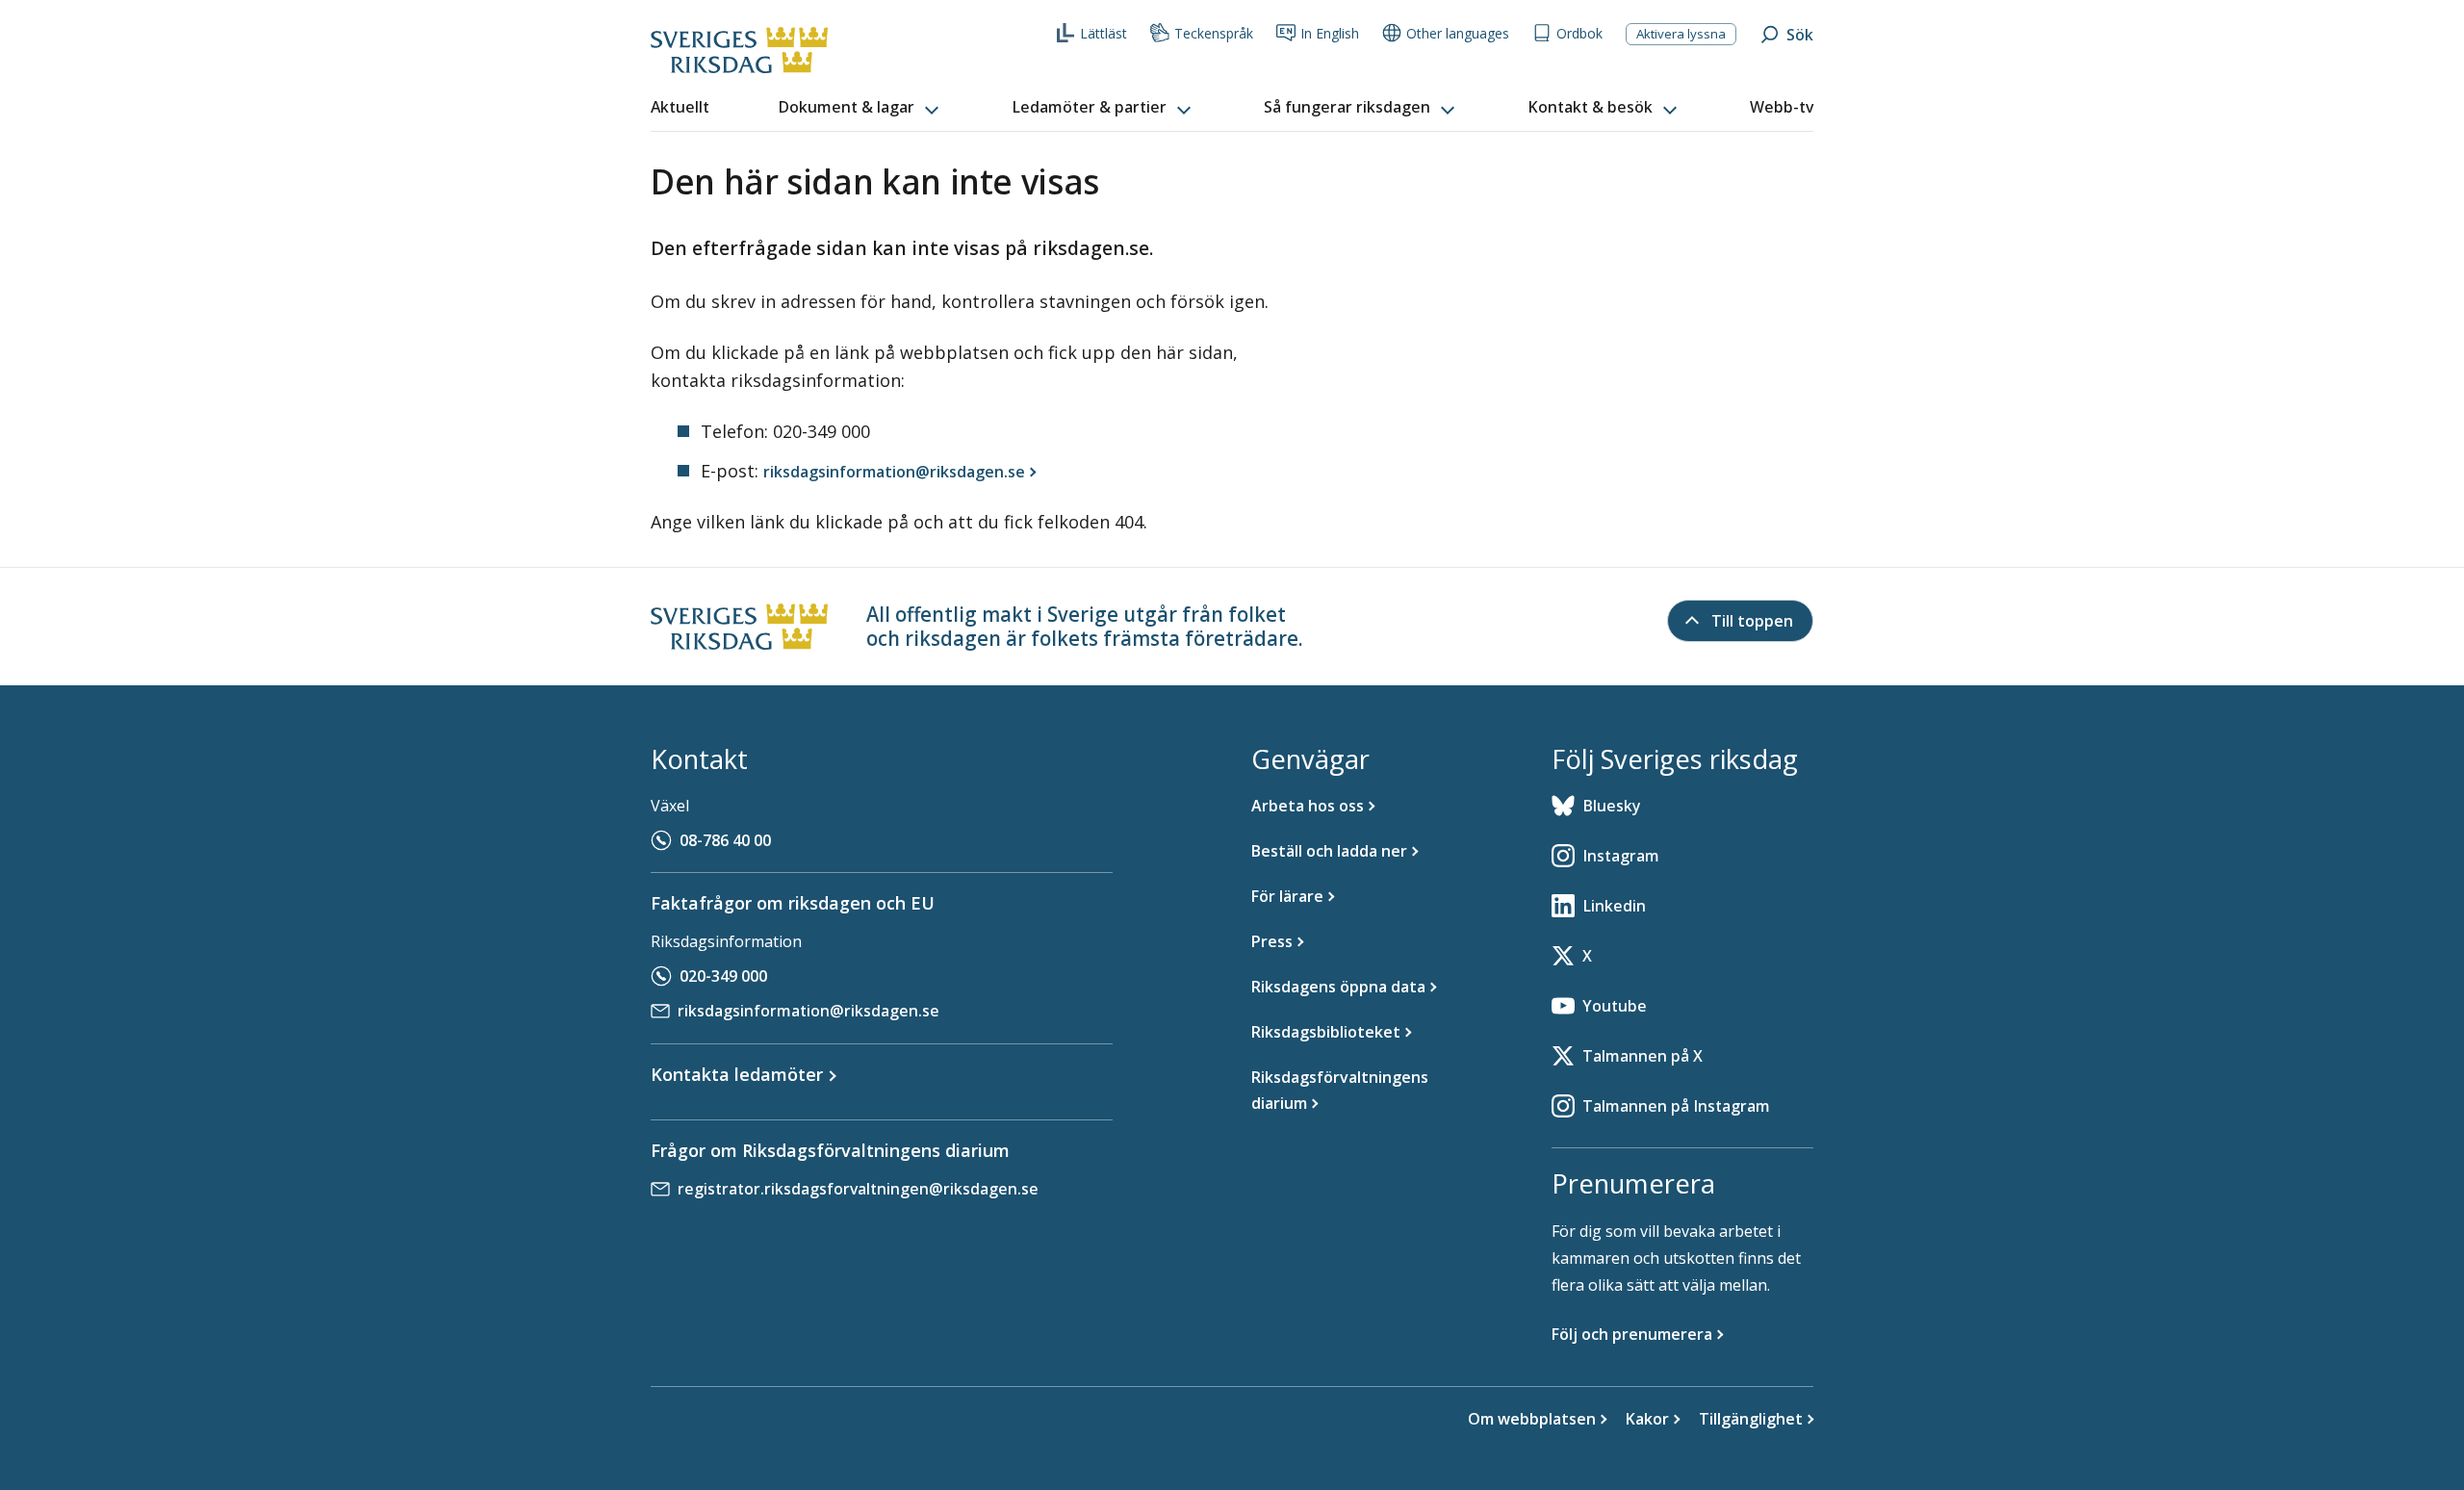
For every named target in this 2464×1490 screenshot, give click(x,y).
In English (1330, 33)
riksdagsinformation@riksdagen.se (808, 1011)
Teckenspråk (1214, 33)
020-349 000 (723, 976)
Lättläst (1104, 33)
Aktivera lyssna (1681, 34)
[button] (860, 108)
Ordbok (1579, 33)
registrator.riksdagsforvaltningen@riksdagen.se (858, 1189)
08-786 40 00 (725, 840)
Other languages (1458, 33)
